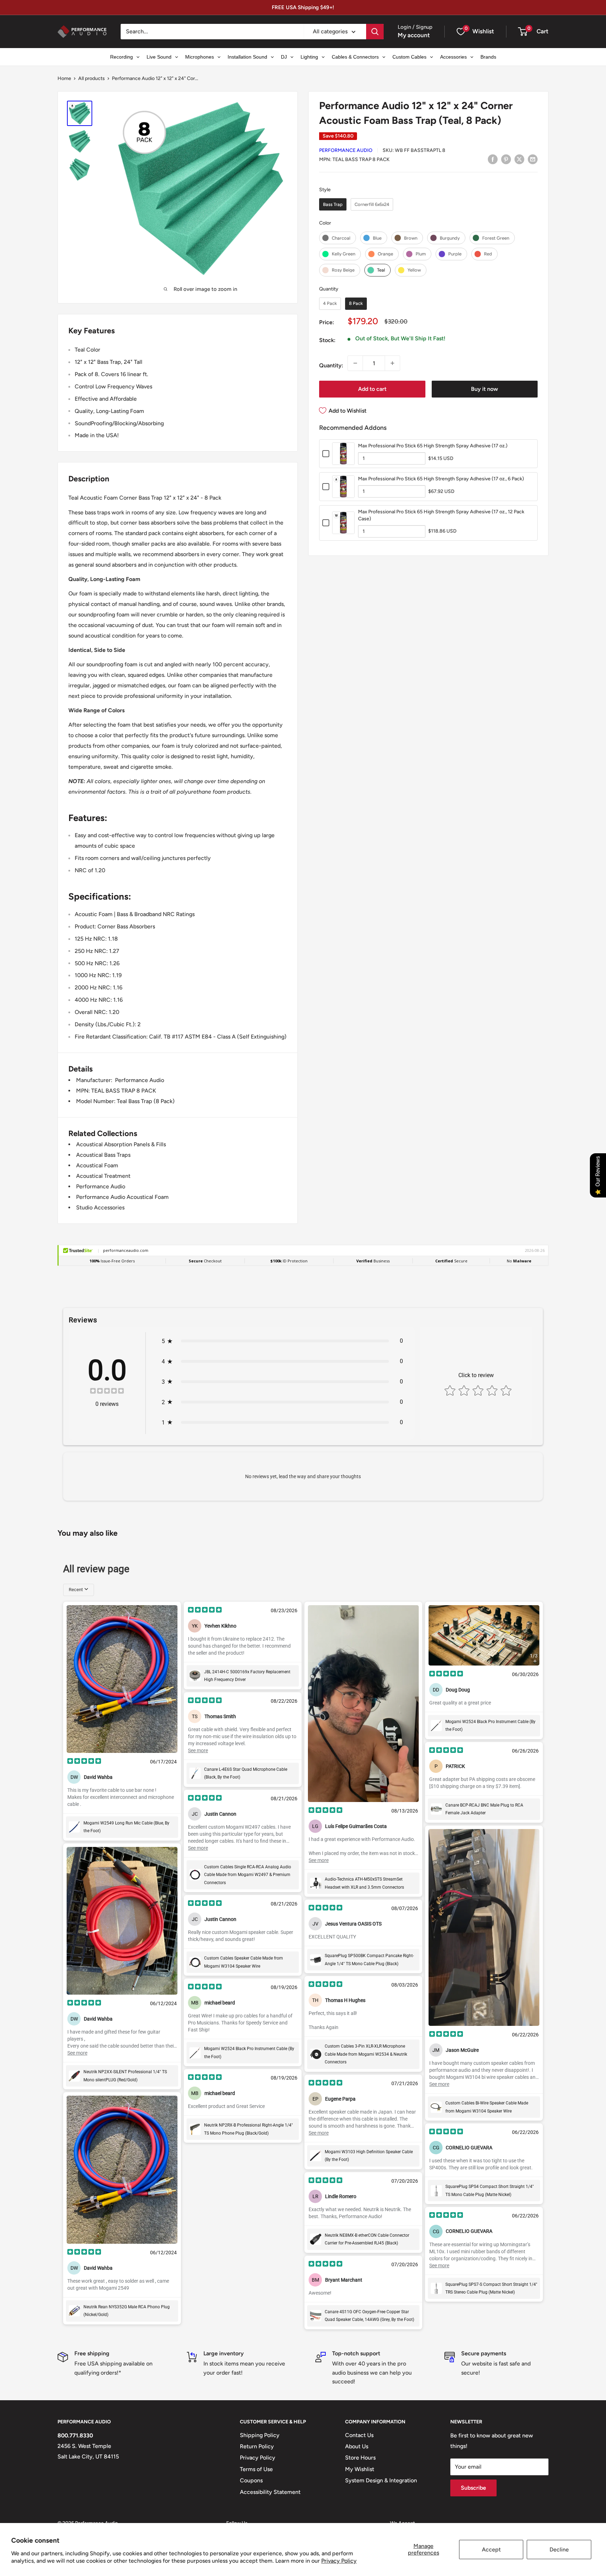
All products (92, 78)
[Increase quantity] (392, 363)
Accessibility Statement (270, 2492)
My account (414, 35)
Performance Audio (346, 150)
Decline (559, 2550)
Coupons (251, 2480)
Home (64, 78)
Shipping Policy (260, 2435)
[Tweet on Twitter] (519, 159)
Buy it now (484, 389)
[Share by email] (533, 159)
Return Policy (257, 2446)
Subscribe (473, 2488)
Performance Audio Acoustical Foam (122, 1197)
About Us (357, 2446)
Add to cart (372, 389)
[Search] (375, 32)
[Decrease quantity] (355, 363)
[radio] (333, 204)
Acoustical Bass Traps (103, 1155)
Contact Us (359, 2435)
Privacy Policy (339, 2561)
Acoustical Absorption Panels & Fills (121, 1144)
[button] (523, 32)
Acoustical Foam (97, 1165)
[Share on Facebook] (493, 159)
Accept (491, 2550)
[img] (107, 1392)
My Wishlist (360, 2469)
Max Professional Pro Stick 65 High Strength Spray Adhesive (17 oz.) (433, 446)
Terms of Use (256, 2469)
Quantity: (331, 365)
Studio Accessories (100, 1207)
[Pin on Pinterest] (506, 159)
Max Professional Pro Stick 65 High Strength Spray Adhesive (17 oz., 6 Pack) (441, 479)
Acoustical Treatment (103, 1176)
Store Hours (360, 2458)
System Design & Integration (381, 2480)
